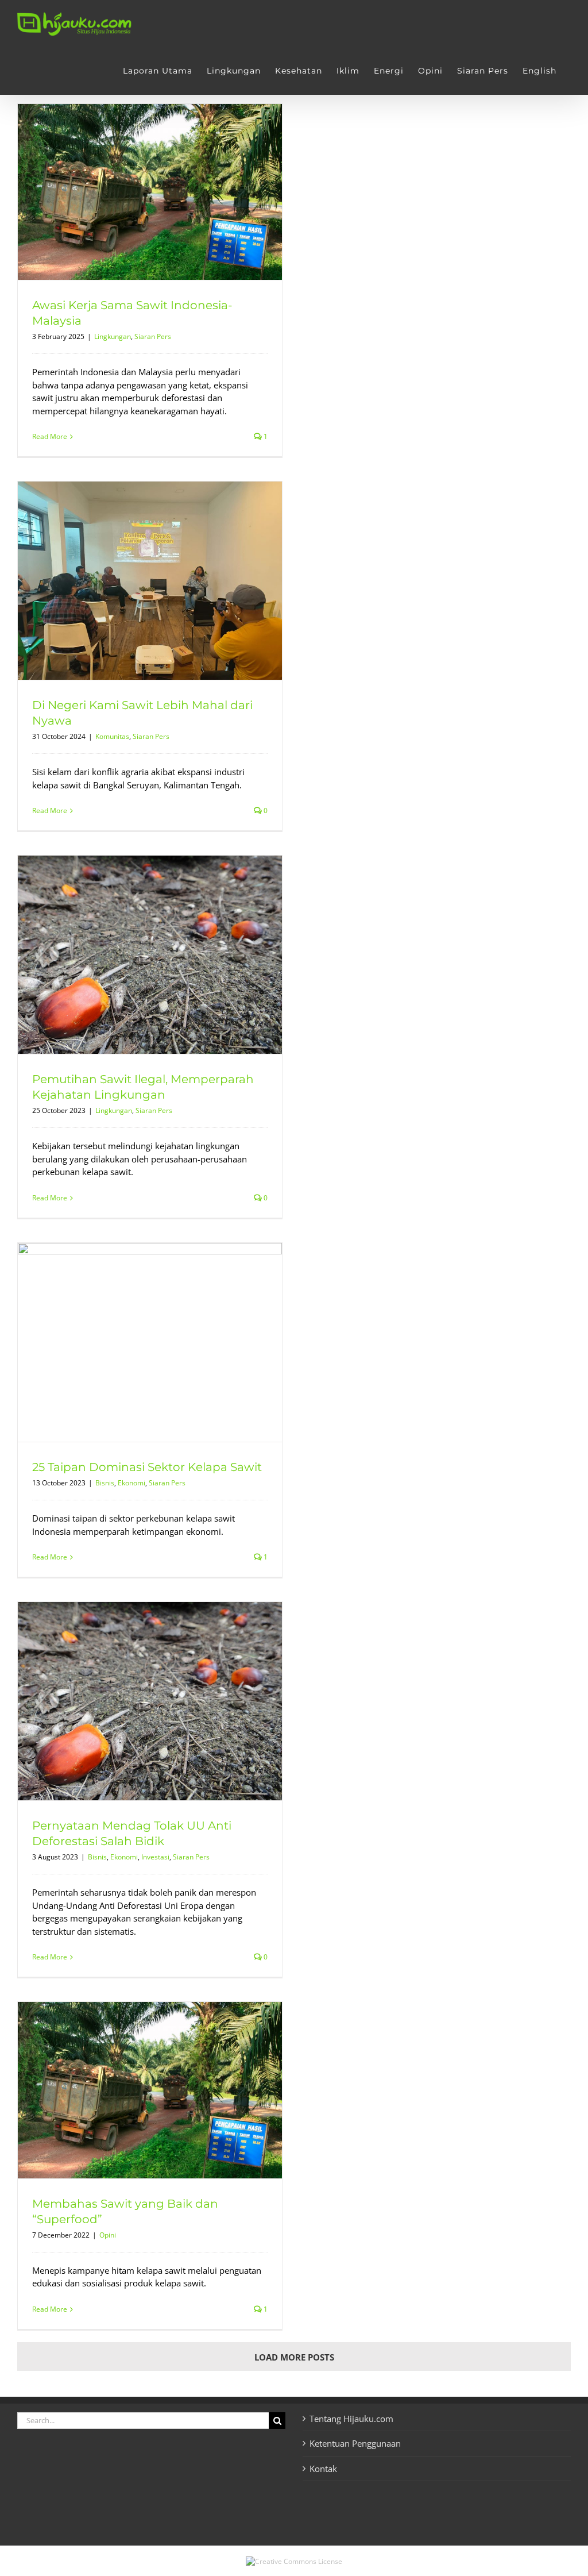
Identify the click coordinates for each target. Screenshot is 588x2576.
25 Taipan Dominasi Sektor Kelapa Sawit (147, 1467)
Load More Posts (294, 2357)
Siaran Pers (153, 336)
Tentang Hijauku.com (351, 2419)
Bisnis (105, 1483)
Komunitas (112, 736)
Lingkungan (113, 336)
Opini (108, 2235)
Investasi (155, 1857)
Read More (50, 436)
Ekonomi (131, 1483)
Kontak (323, 2469)
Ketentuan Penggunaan (355, 2443)
